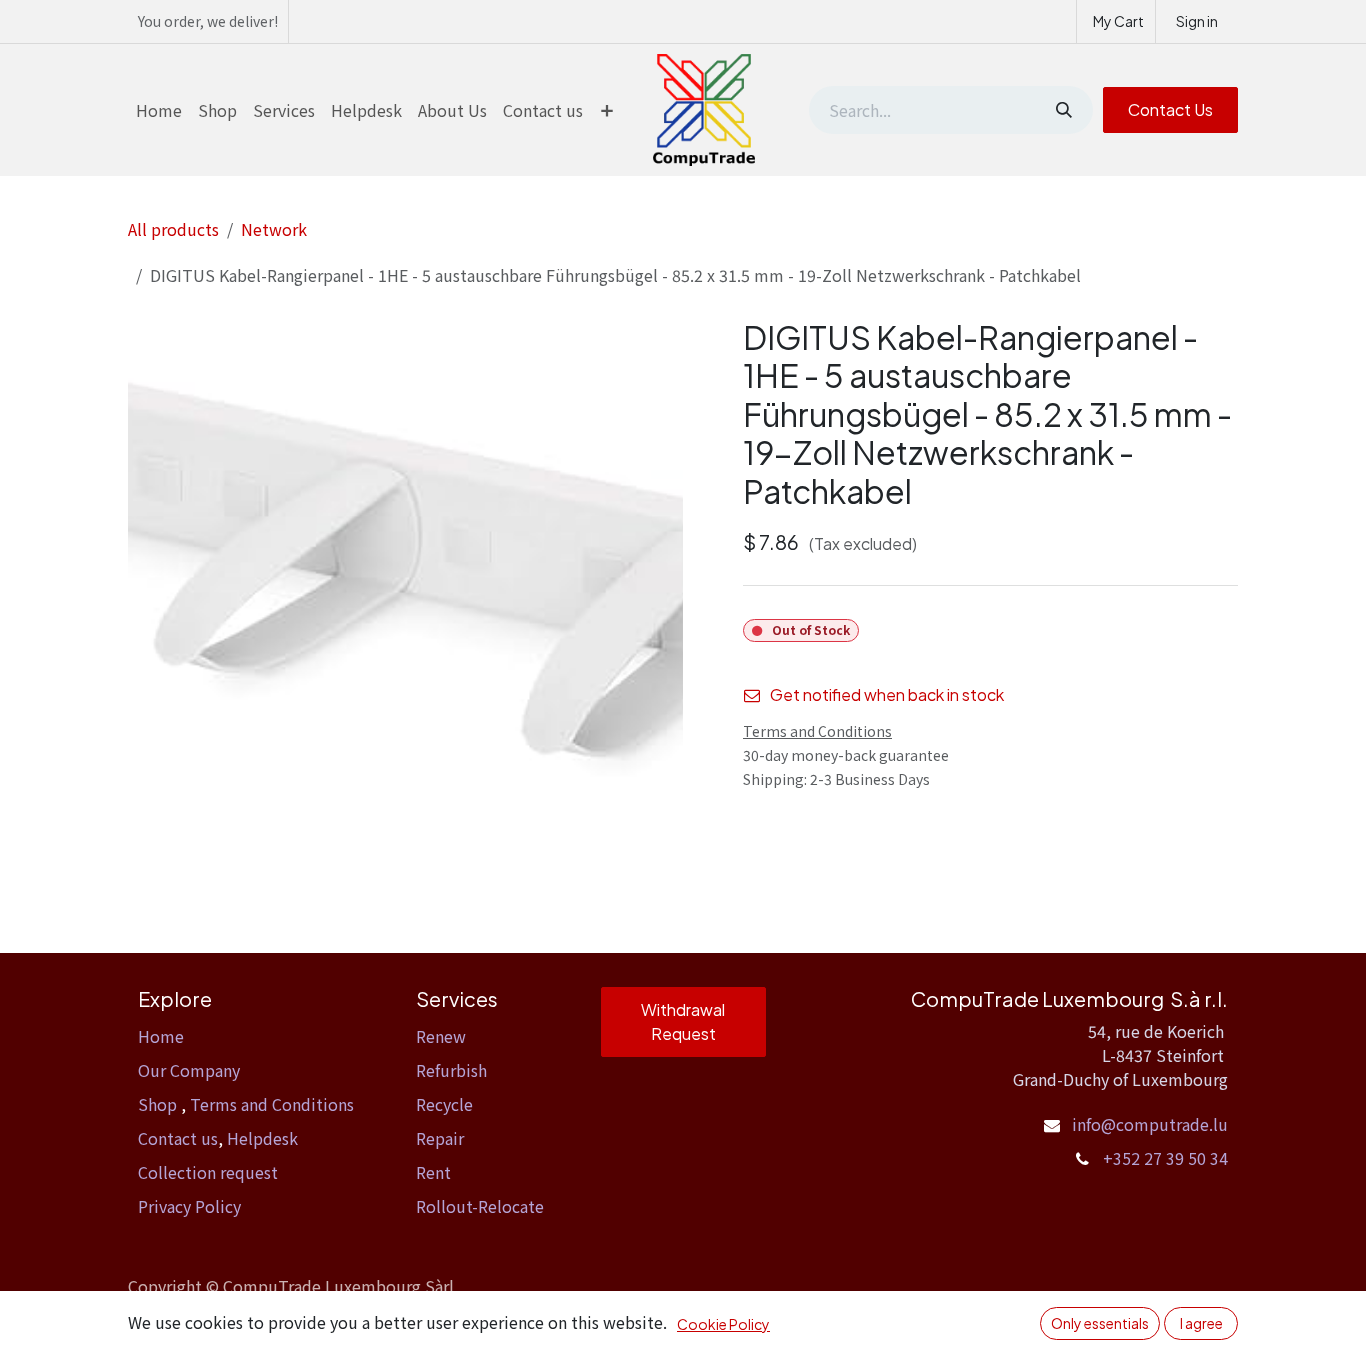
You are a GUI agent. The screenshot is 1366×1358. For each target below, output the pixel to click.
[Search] (1062, 110)
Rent (433, 1172)
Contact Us (1170, 109)
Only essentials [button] (1100, 1323)
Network (274, 229)
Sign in (1197, 21)
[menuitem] (159, 110)
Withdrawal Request (683, 1021)
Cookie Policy (723, 1324)
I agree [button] (1201, 1323)
